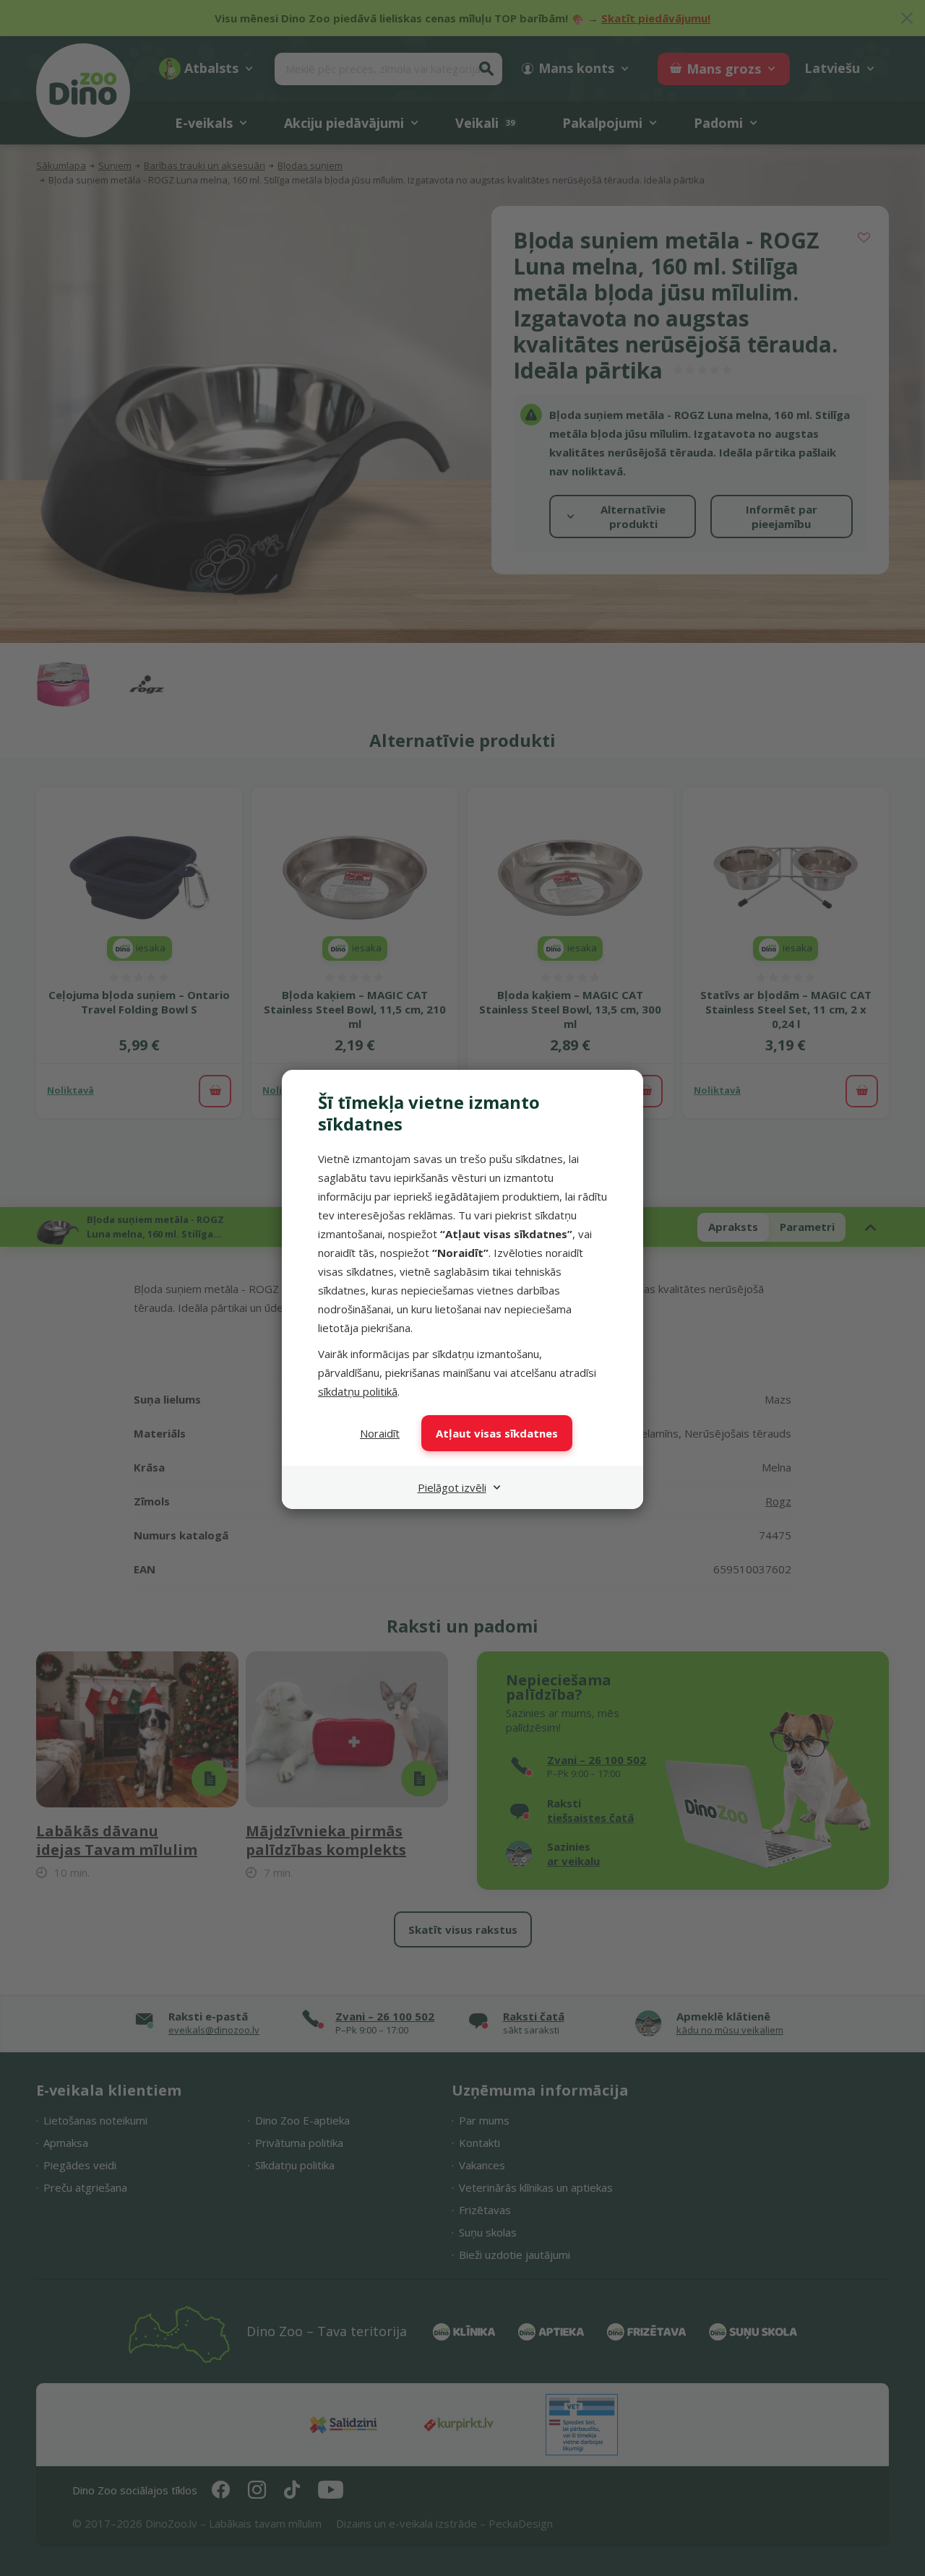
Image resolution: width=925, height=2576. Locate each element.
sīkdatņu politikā (358, 1391)
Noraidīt (380, 1433)
